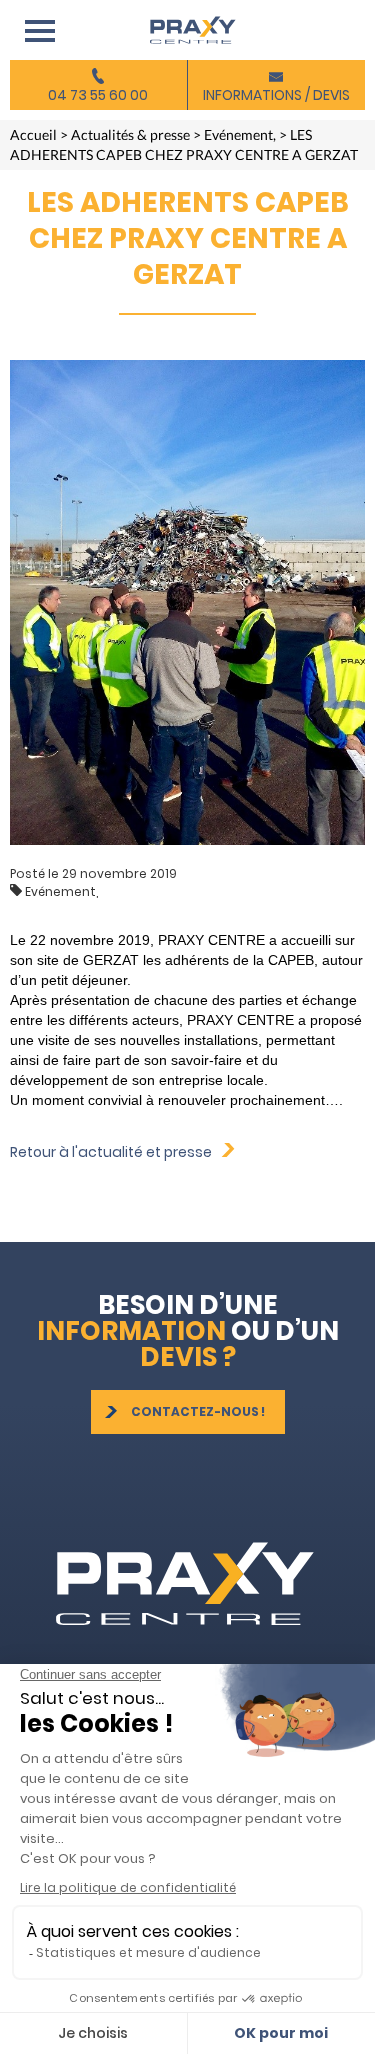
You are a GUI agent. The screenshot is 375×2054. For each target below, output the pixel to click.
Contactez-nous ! (198, 1411)
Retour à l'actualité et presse (115, 1152)
